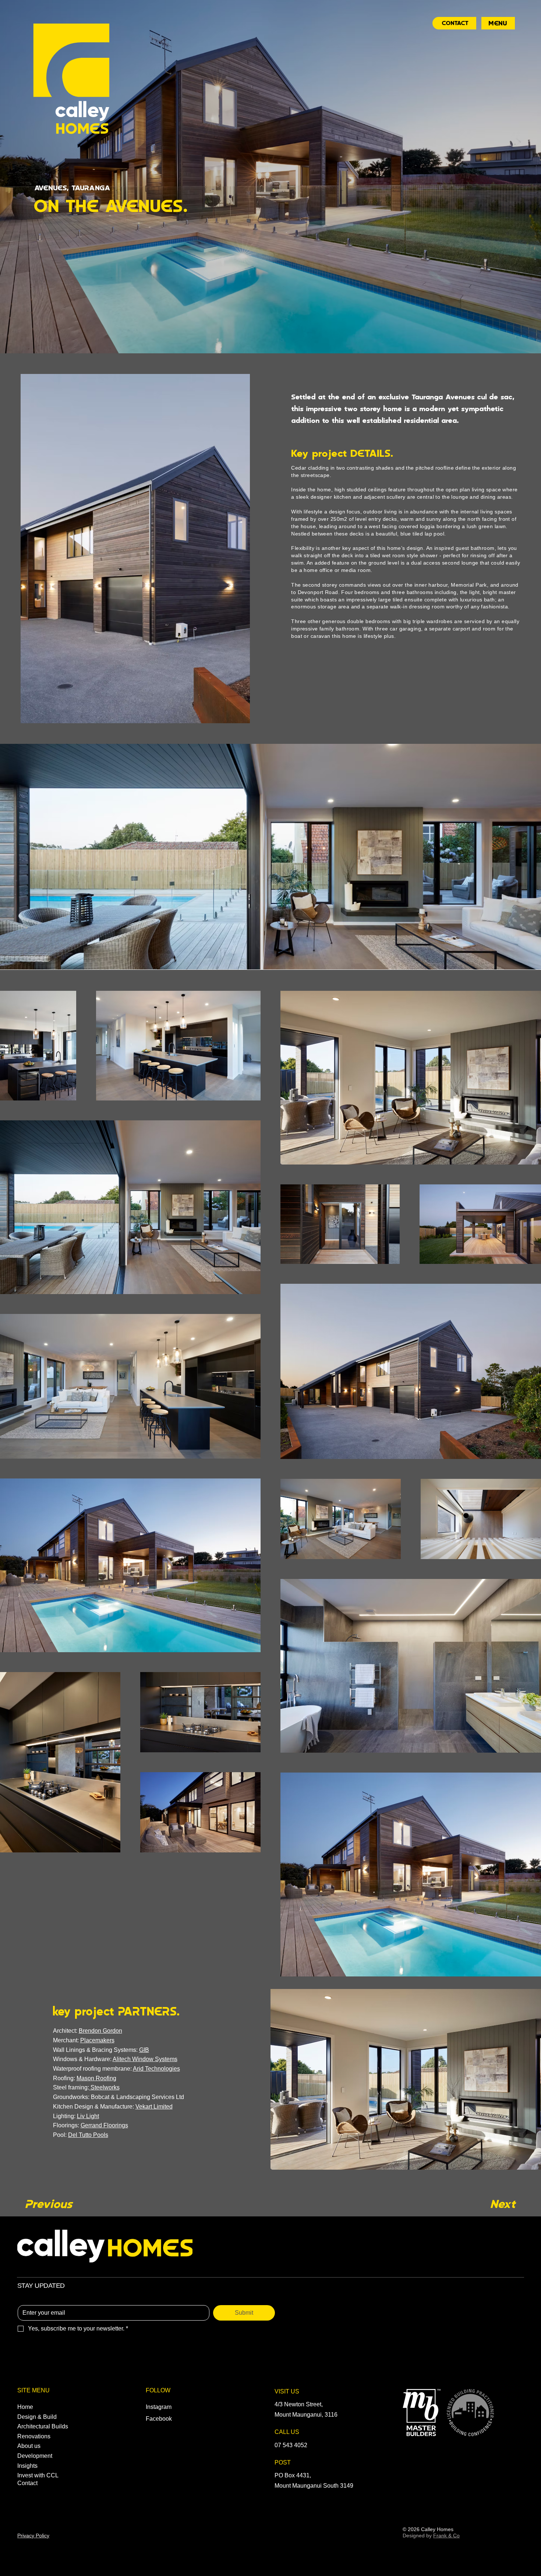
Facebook (159, 2419)
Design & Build (37, 2417)
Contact (27, 2483)
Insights (27, 2466)
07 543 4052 (291, 2445)
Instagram (159, 2407)
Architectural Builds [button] (43, 2426)
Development (35, 2456)
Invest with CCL (38, 2475)
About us (29, 2446)
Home (25, 2407)
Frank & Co (446, 2536)
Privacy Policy (33, 2536)
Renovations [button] (34, 2436)
